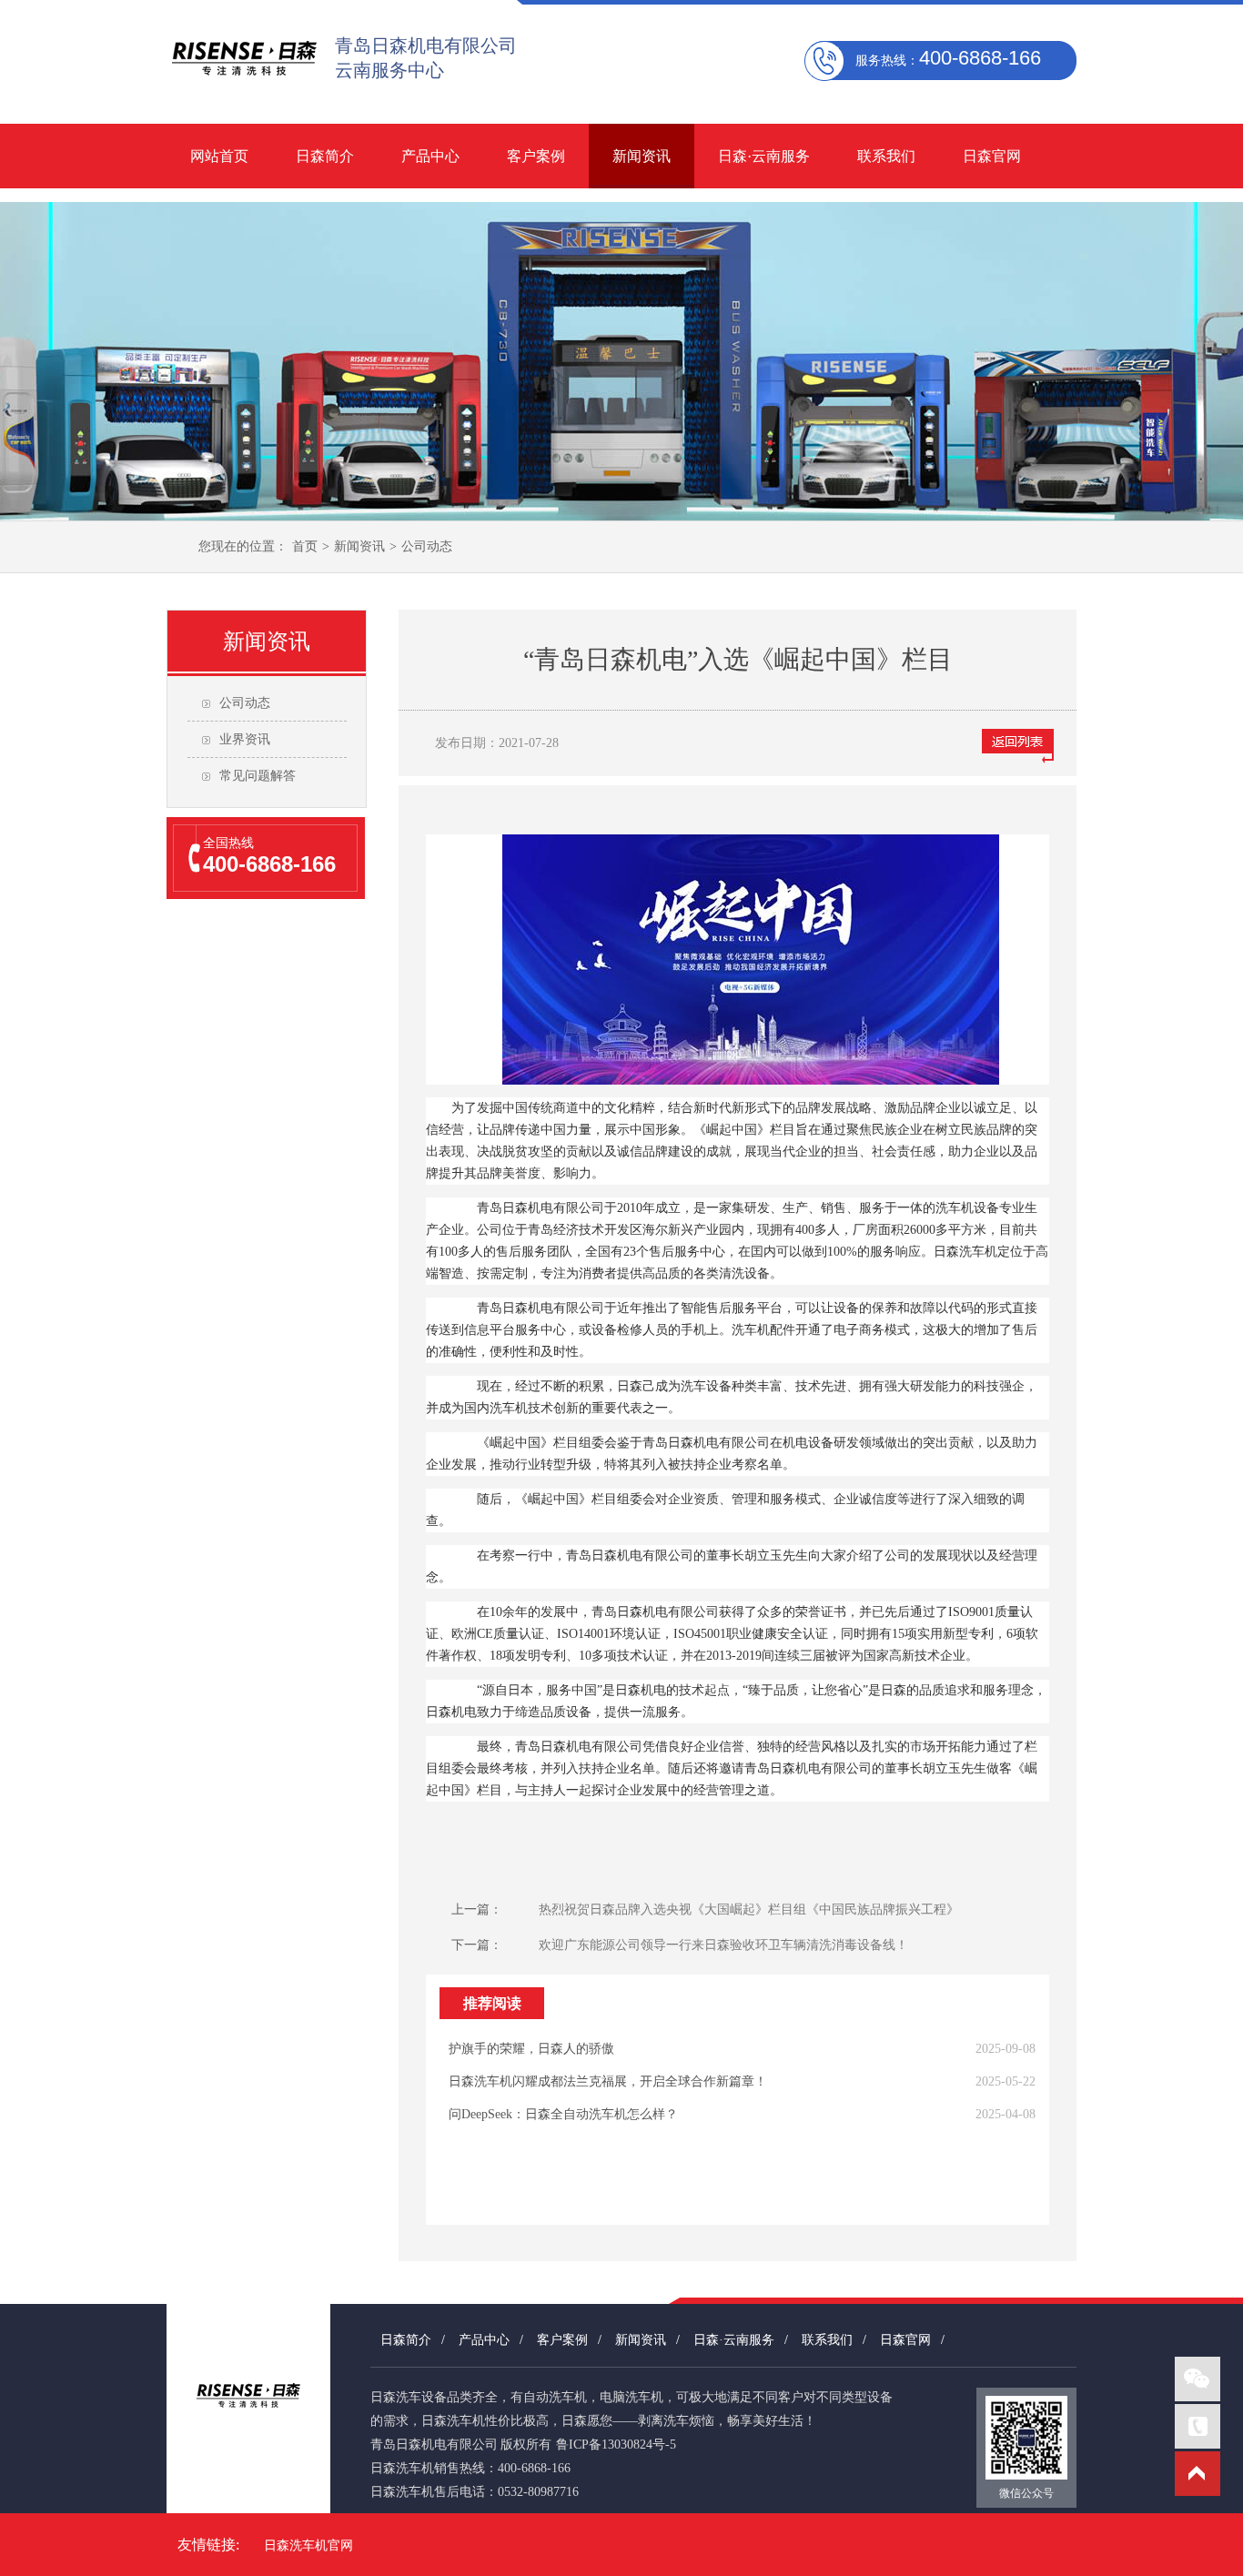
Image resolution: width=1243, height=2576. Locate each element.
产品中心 (430, 156)
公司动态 (427, 546)
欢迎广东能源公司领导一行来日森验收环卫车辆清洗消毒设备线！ (723, 1945)
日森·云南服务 (764, 156)
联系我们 (886, 156)
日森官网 (992, 156)
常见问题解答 (258, 776)
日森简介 (325, 156)
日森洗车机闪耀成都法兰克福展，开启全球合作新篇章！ (608, 2081)
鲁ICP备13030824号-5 (616, 2445)
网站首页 (219, 156)
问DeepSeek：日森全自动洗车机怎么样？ (563, 2114)
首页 (305, 546)
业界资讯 (245, 739)
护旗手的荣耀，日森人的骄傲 (531, 2049)
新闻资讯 (642, 156)
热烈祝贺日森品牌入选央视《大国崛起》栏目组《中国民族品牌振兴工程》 (749, 1909)
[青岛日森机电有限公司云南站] (244, 88)
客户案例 (536, 156)
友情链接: (208, 2545)
